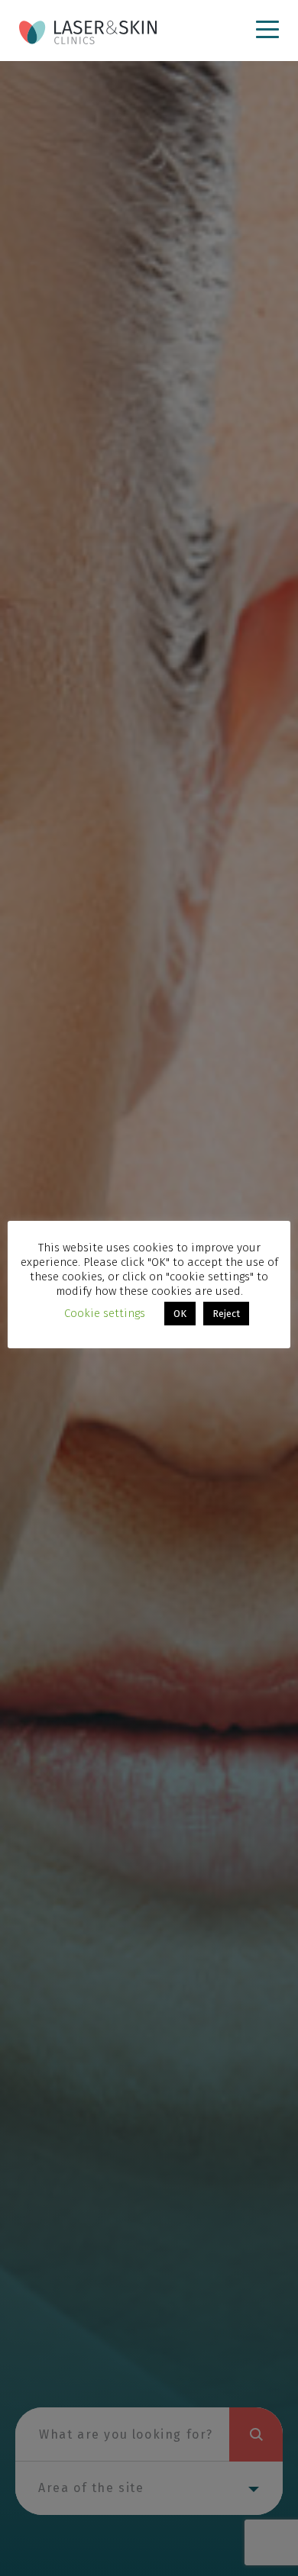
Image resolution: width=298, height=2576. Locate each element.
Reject (226, 1314)
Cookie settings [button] (105, 1313)
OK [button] (180, 1314)
